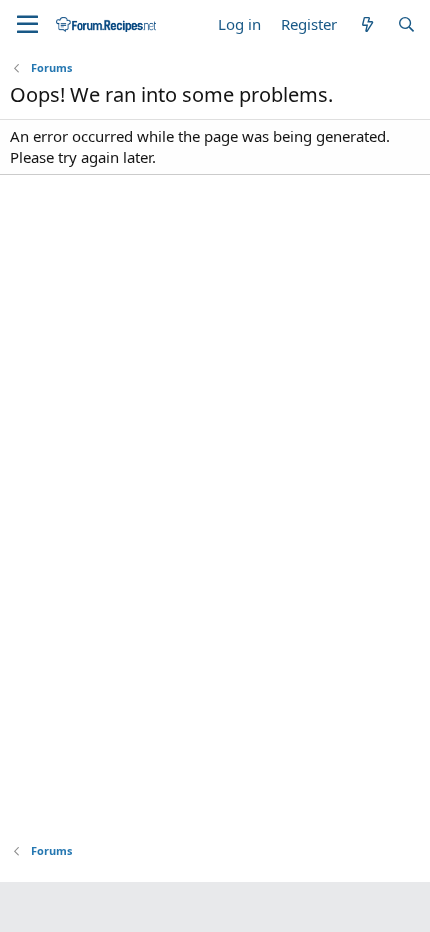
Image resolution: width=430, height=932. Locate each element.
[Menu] (27, 25)
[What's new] (366, 24)
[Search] (406, 24)
